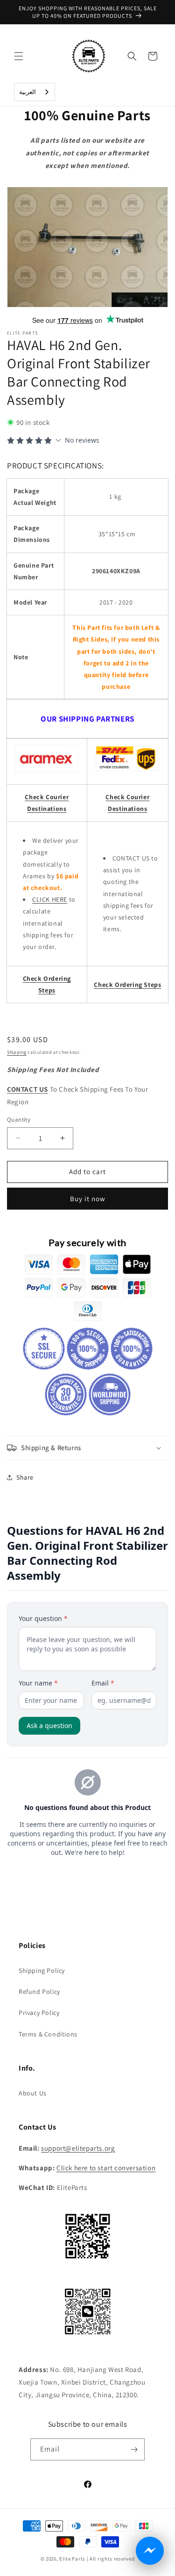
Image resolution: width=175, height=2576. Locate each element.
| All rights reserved (111, 2559)
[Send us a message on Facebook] (150, 2551)
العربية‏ (28, 92)
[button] (19, 56)
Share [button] (25, 1477)
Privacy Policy (39, 2013)
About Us (33, 2093)
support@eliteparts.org (78, 2148)
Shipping (17, 1052)
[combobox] (35, 92)
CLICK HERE (50, 899)
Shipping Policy (42, 1970)
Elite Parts (72, 2559)
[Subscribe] (134, 2449)
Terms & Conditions (48, 2034)
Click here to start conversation (106, 2168)
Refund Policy (39, 1992)
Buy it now (88, 1199)
